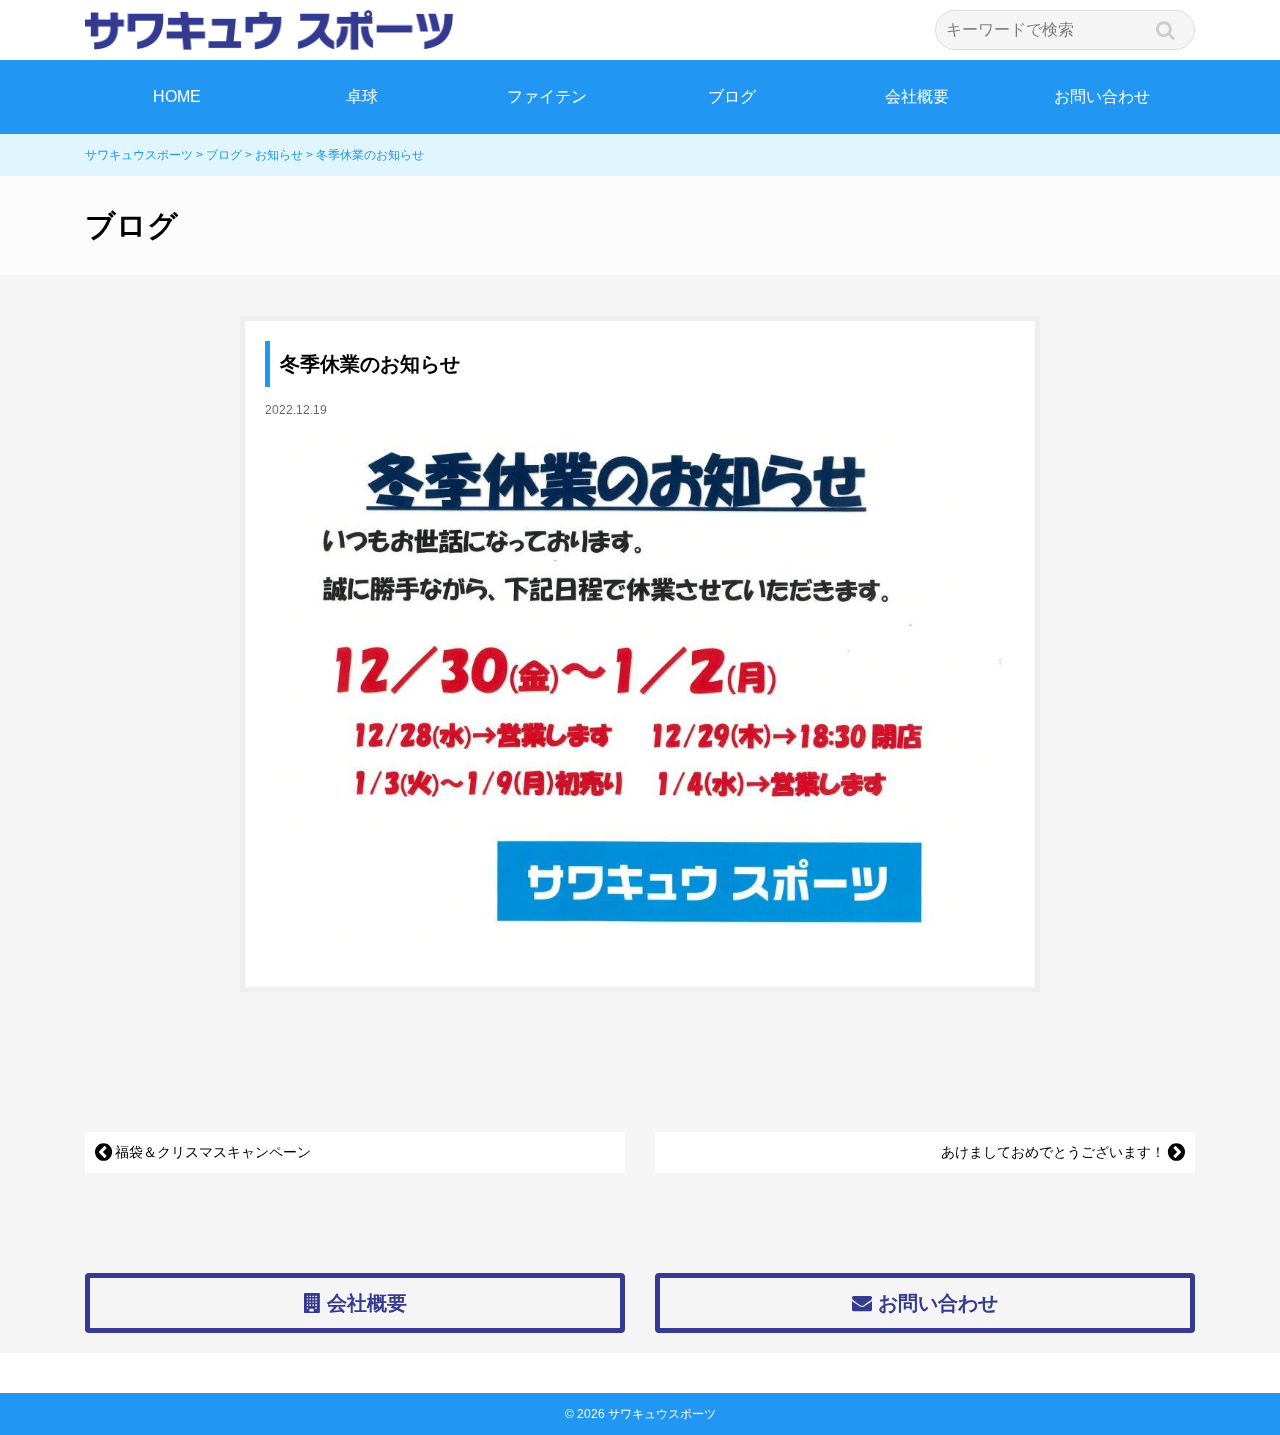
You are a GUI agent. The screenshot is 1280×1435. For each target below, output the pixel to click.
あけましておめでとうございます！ (1053, 1152)
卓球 (362, 96)
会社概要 (917, 96)
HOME (177, 96)
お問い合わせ (1102, 96)
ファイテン (547, 96)
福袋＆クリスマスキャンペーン (213, 1152)
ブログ (732, 96)
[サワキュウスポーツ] (640, 30)
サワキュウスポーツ (662, 1414)
